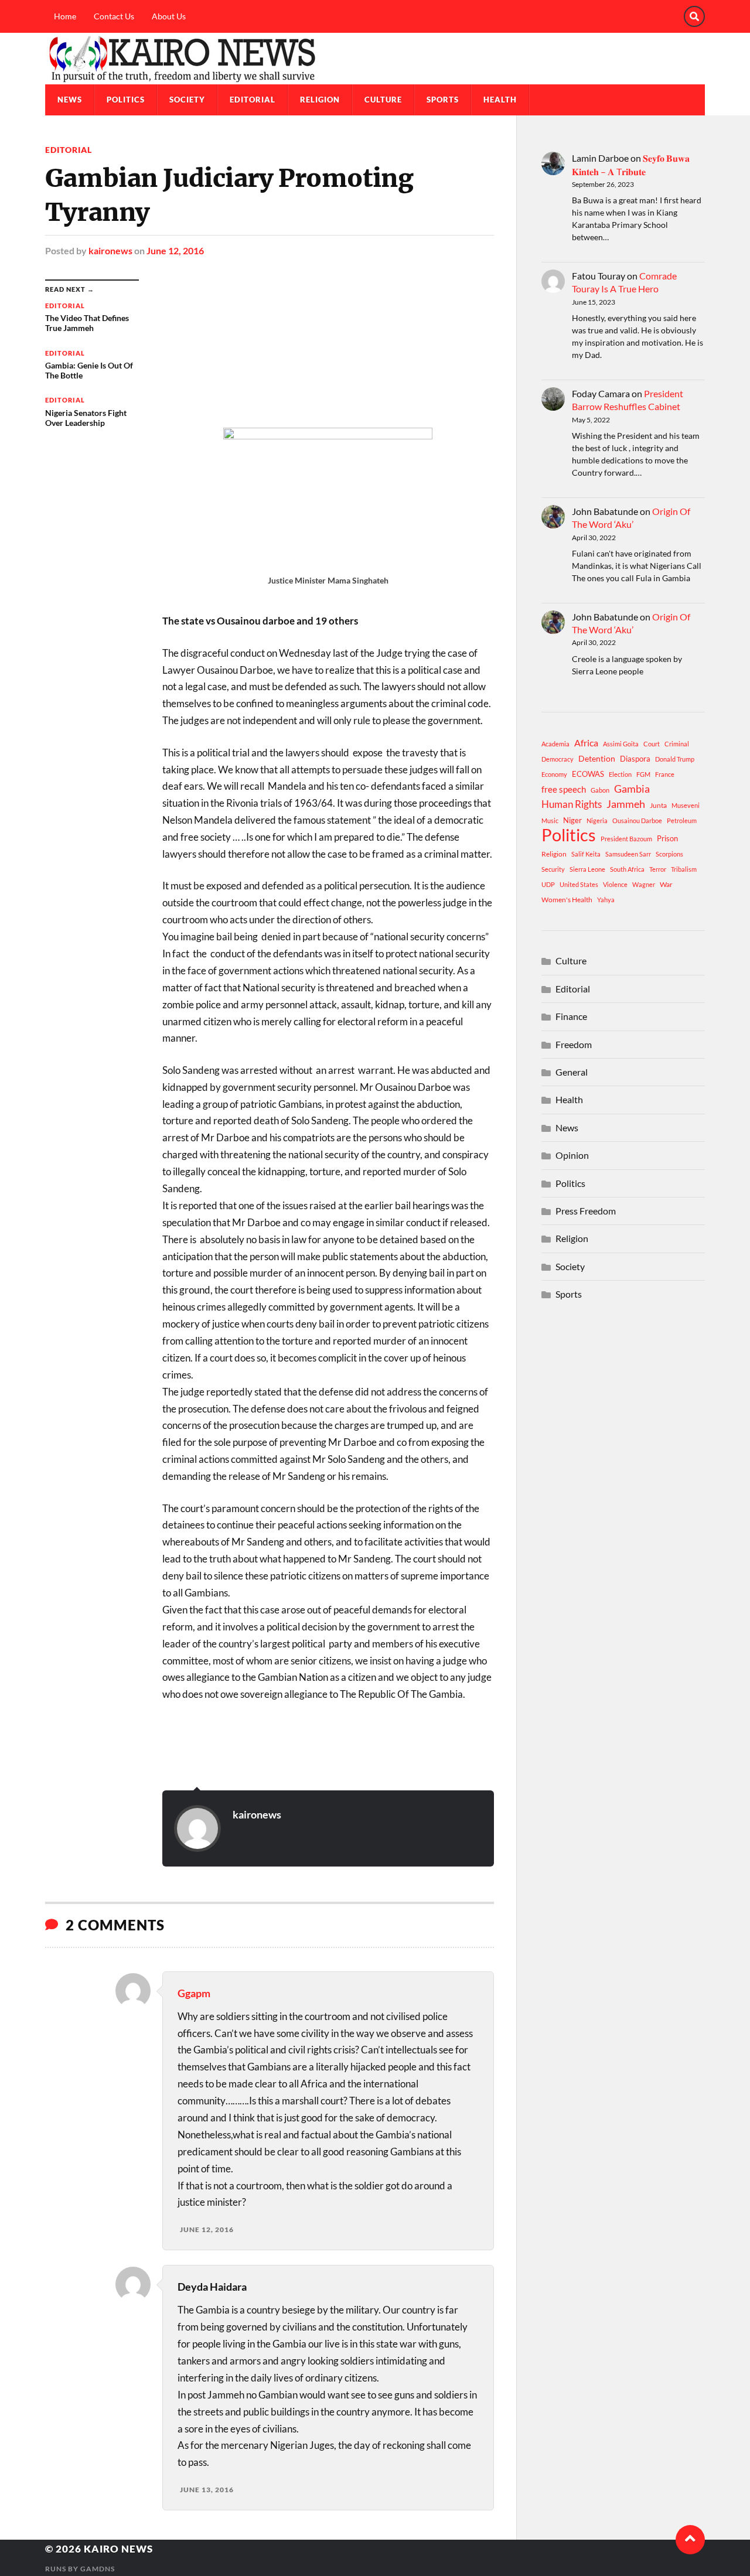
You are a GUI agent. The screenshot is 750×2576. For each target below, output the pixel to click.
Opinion (572, 1155)
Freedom (574, 1044)
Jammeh (626, 804)
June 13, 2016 (207, 2490)
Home (65, 16)
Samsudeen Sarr (628, 854)
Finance (571, 1016)
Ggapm (194, 1993)
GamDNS (98, 2569)
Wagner (644, 884)
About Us (169, 16)
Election (620, 774)
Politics (126, 100)
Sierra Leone (587, 869)
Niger (572, 820)
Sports (443, 100)
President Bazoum (626, 839)
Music (550, 820)
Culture (383, 100)
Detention (597, 758)
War (666, 884)
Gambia (632, 789)
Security (553, 869)
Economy (554, 774)
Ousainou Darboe (637, 820)
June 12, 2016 (175, 250)
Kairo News (118, 2549)
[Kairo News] (375, 59)
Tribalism (684, 869)
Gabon (600, 790)
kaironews (110, 250)
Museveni (686, 805)
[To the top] (690, 2540)
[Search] (694, 16)
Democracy (558, 759)
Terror (658, 869)
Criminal (677, 744)
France (665, 774)
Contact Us (114, 16)
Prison (667, 838)
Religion (320, 100)
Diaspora (635, 759)
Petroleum (682, 820)
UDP (548, 884)
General (572, 1072)
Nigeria (597, 820)
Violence (615, 884)
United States (579, 884)
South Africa (627, 869)
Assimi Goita (621, 744)
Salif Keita (586, 854)
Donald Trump (675, 759)
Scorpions (669, 854)
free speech (564, 789)
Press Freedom (586, 1211)
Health (500, 100)
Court (652, 744)
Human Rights (572, 804)
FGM (643, 774)
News (70, 100)
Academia (555, 744)
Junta (658, 805)
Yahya (606, 900)
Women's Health (567, 900)
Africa (586, 743)
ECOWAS (588, 774)
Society (187, 100)
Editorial (253, 100)
